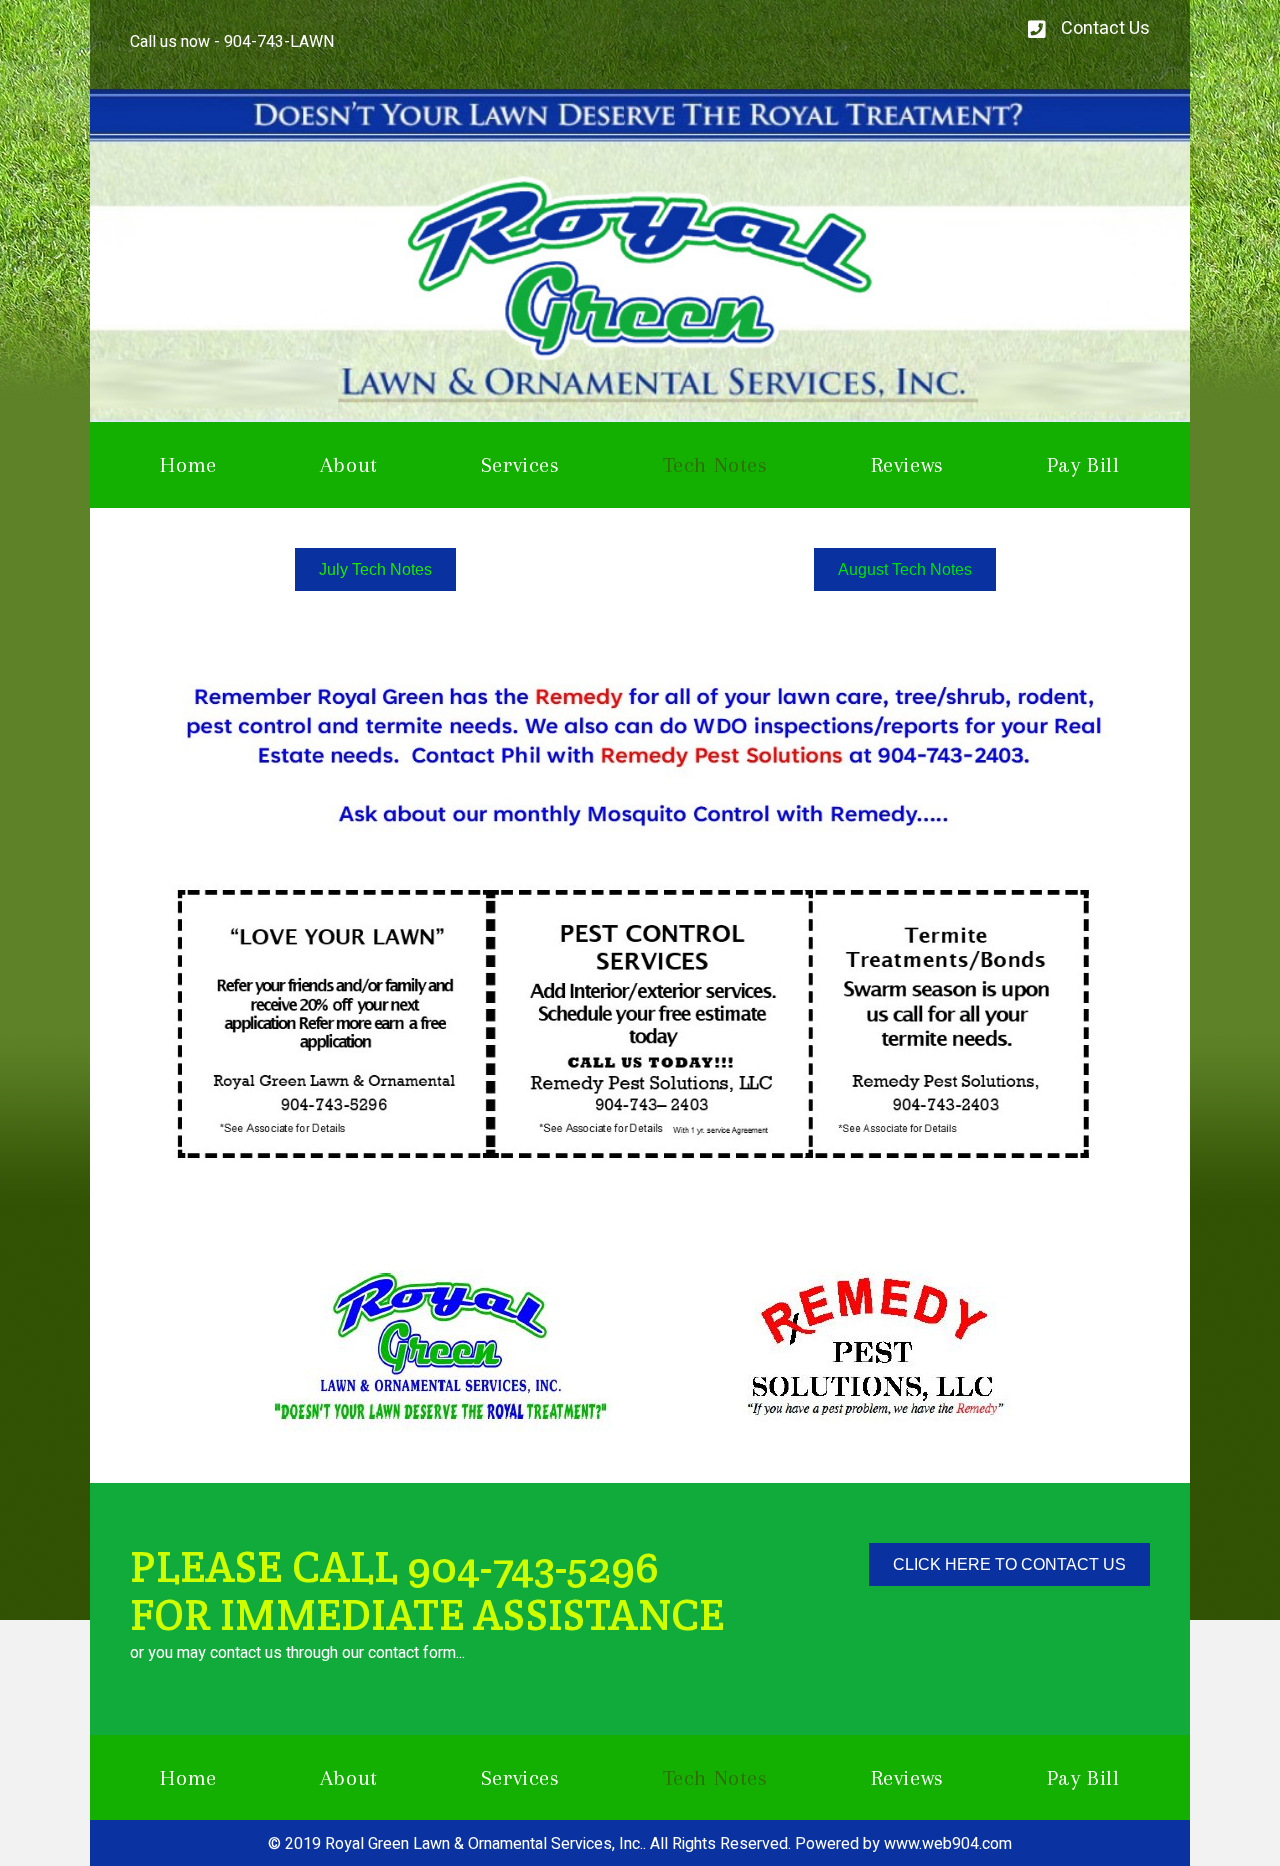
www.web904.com (948, 1844)
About (349, 464)
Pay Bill (1083, 464)
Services (520, 464)
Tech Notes (715, 464)
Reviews (907, 464)
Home (188, 464)
